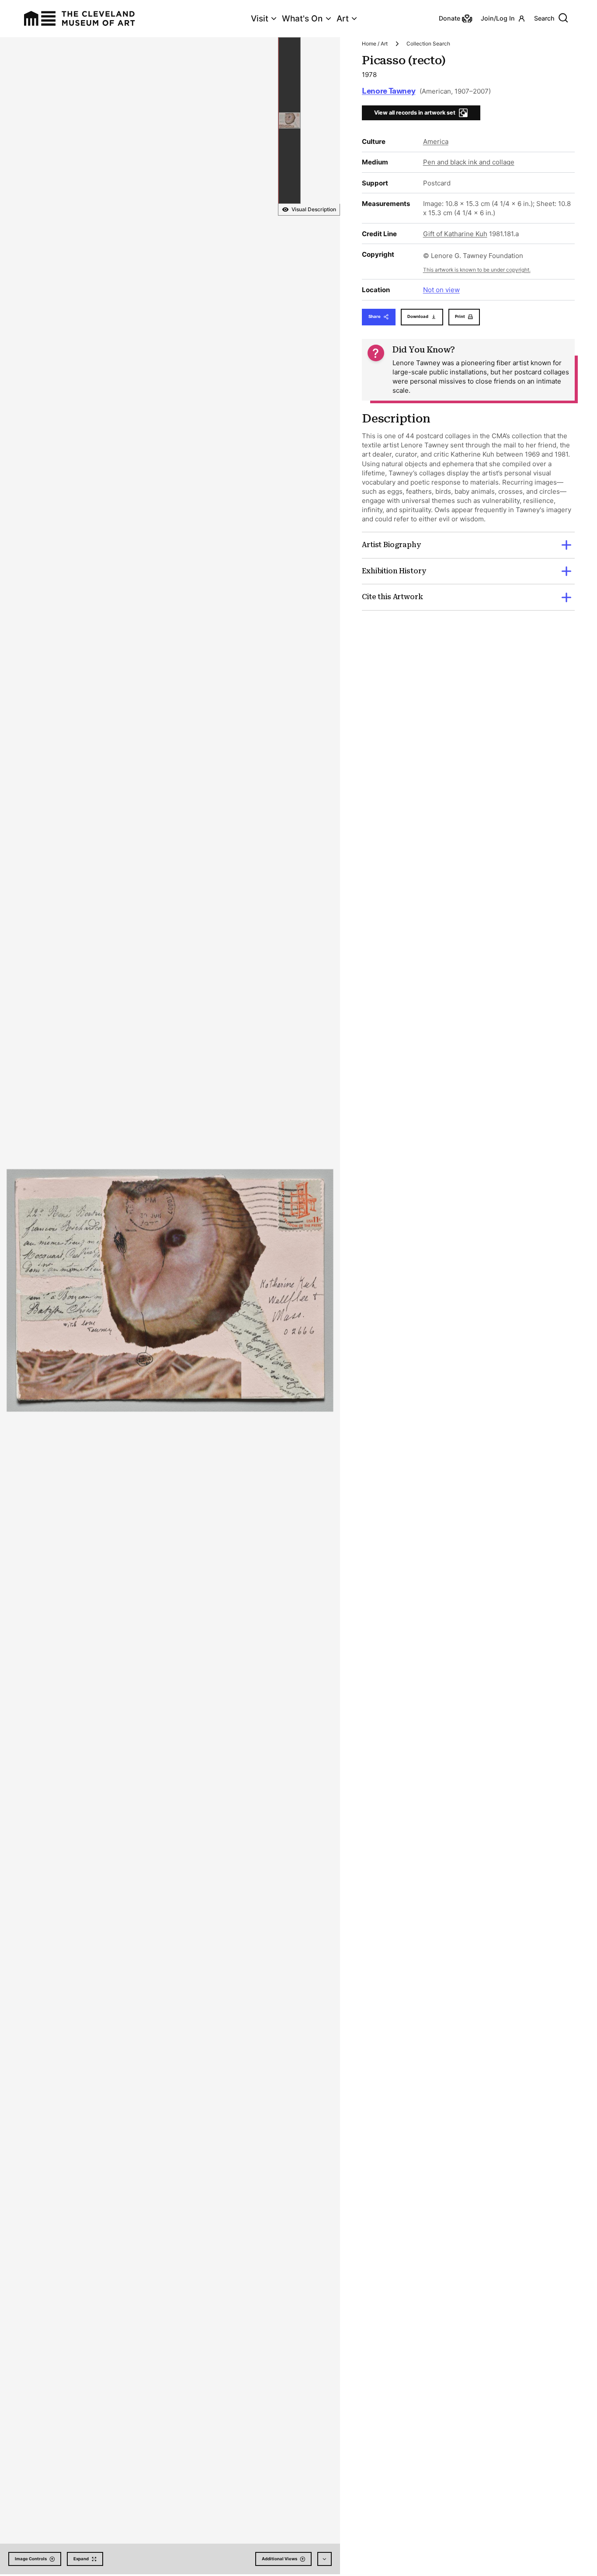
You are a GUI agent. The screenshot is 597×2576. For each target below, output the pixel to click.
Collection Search (428, 44)
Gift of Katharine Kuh (455, 234)
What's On (302, 19)
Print (460, 316)
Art (343, 19)
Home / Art (375, 44)
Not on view (441, 290)
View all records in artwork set (415, 113)
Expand (81, 2559)
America (436, 141)
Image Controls (31, 2559)
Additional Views (279, 2559)
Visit (260, 19)
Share (375, 316)
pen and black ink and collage (469, 162)
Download (418, 316)
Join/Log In (498, 18)
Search (544, 18)
